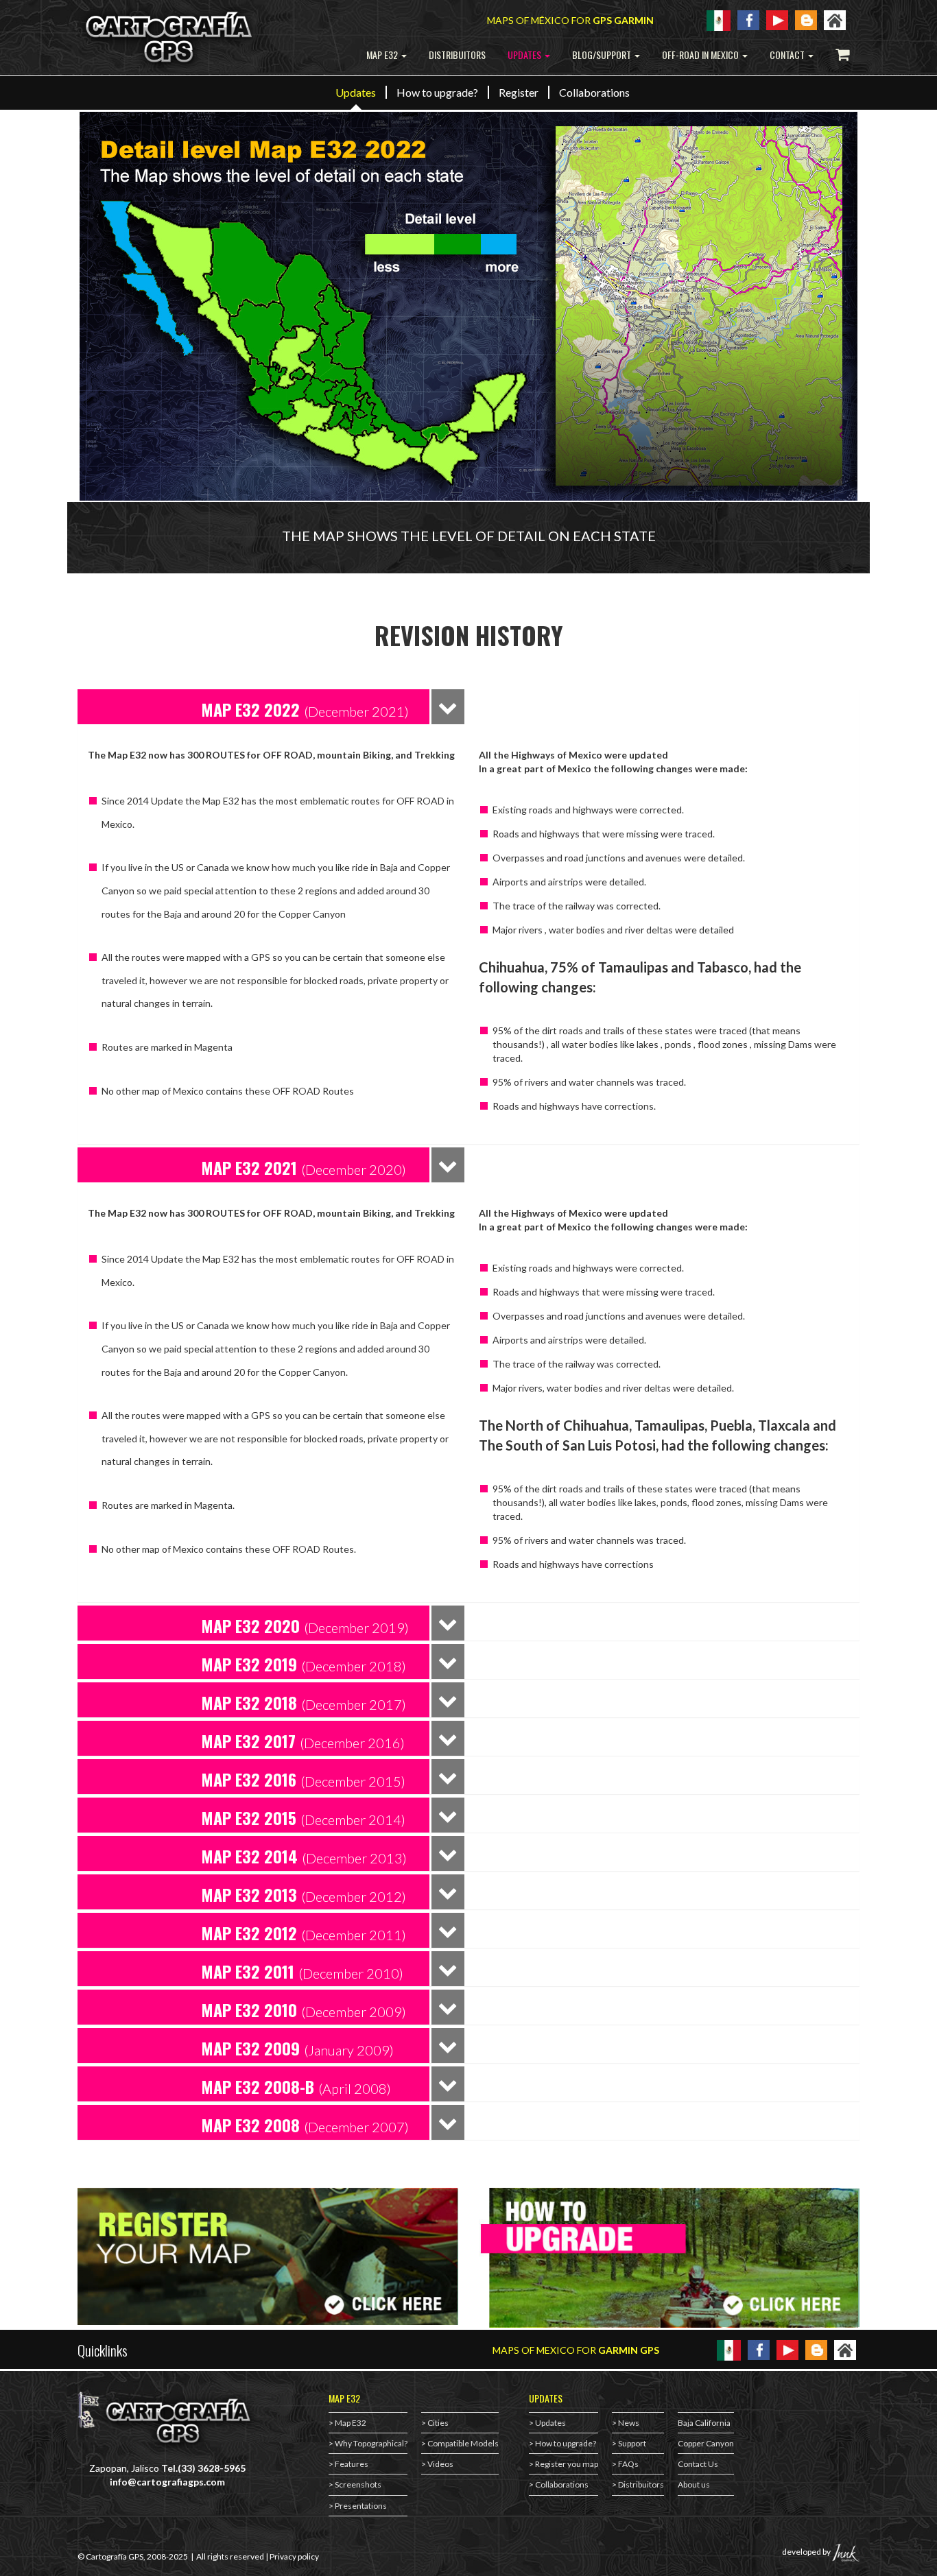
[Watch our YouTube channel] (777, 19)
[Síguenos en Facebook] (759, 2349)
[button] (315, 709)
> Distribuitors (638, 2484)
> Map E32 (347, 2423)
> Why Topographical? (368, 2443)
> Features (348, 2464)
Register (519, 92)
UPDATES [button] (525, 55)
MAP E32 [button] (383, 55)
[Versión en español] (719, 20)
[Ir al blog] (816, 2349)
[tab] (253, 707)
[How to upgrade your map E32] (669, 2258)
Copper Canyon (706, 2443)
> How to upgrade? (562, 2443)
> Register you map (564, 2464)
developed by (807, 2552)
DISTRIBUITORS (457, 55)
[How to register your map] (268, 2256)
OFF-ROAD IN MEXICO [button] (701, 55)
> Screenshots (355, 2484)
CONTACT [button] (788, 55)
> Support (629, 2443)
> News (626, 2423)
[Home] (835, 19)
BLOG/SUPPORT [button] (603, 55)
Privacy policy (294, 2556)
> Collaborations (559, 2484)
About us (694, 2484)
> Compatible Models (460, 2443)
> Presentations (358, 2506)
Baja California (704, 2423)
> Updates (547, 2423)
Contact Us (698, 2464)
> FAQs (625, 2464)
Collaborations (594, 92)
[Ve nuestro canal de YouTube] (787, 2349)
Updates (356, 92)
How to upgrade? (437, 92)
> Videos (437, 2464)
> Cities (435, 2423)
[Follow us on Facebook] (748, 19)
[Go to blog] (806, 19)
